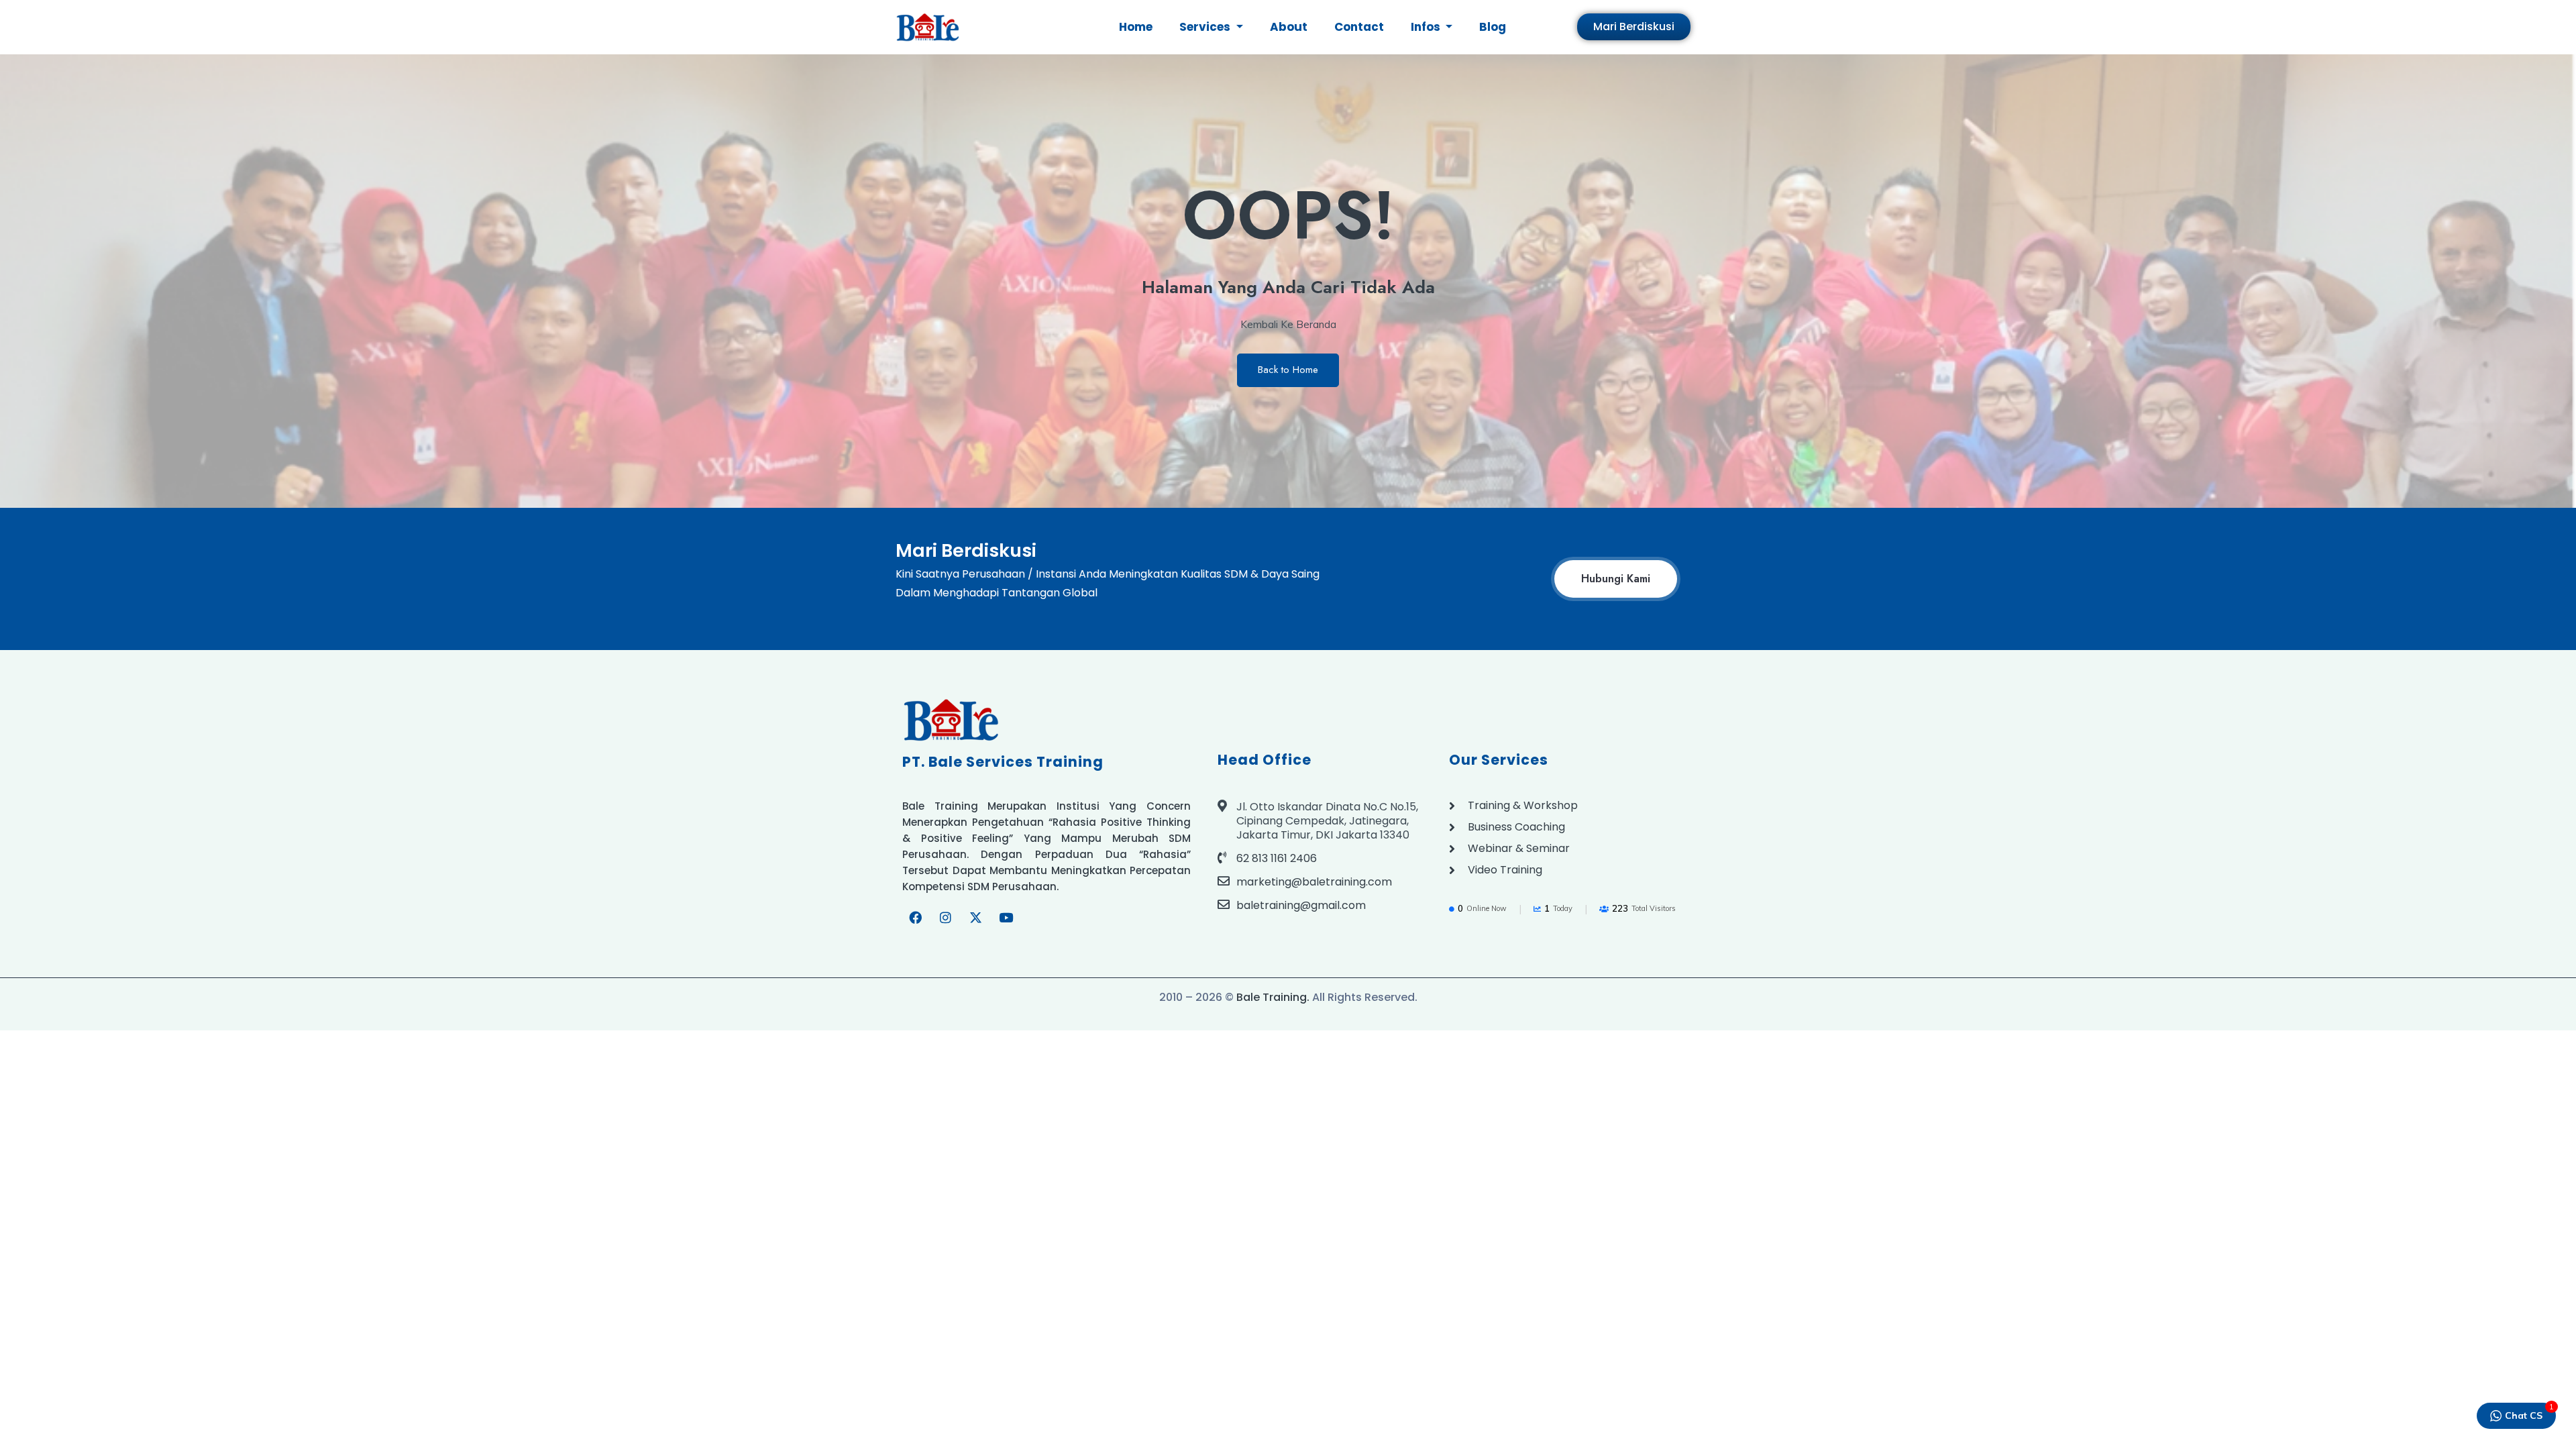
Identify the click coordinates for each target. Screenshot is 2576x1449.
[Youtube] (1006, 918)
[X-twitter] (975, 918)
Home (1136, 27)
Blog (1493, 27)
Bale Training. (1273, 997)
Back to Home (1288, 370)
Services (1206, 27)
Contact (1359, 27)
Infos (1427, 27)
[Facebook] (915, 918)
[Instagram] (945, 918)
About (1289, 27)
